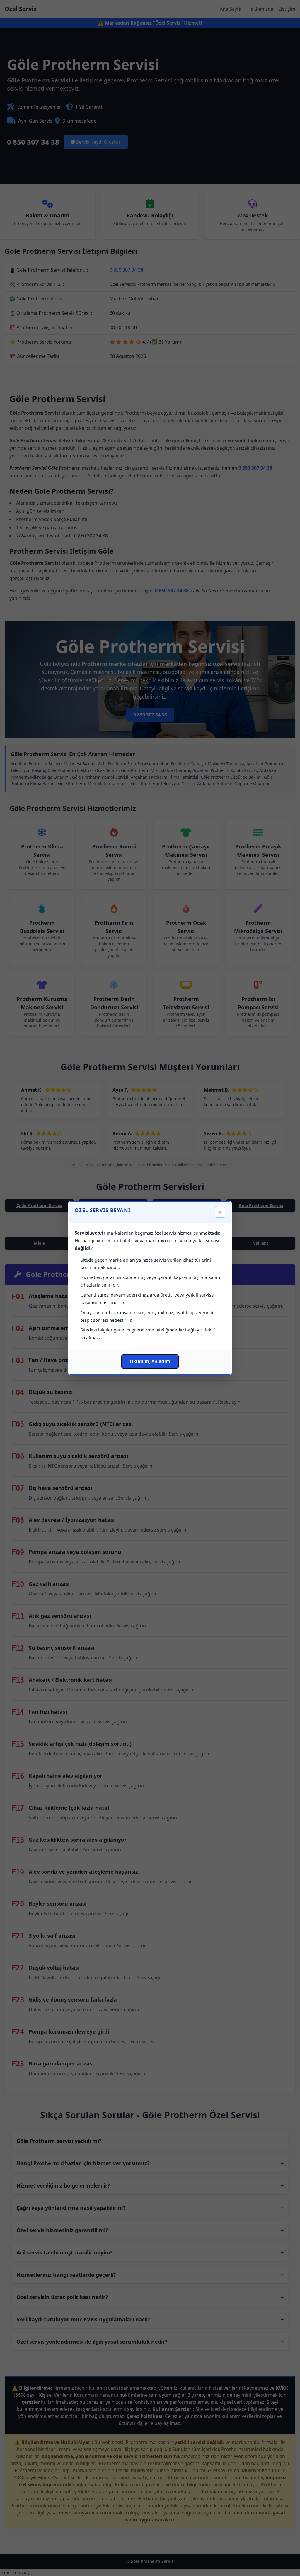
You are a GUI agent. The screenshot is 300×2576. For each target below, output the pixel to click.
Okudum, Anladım (150, 1361)
